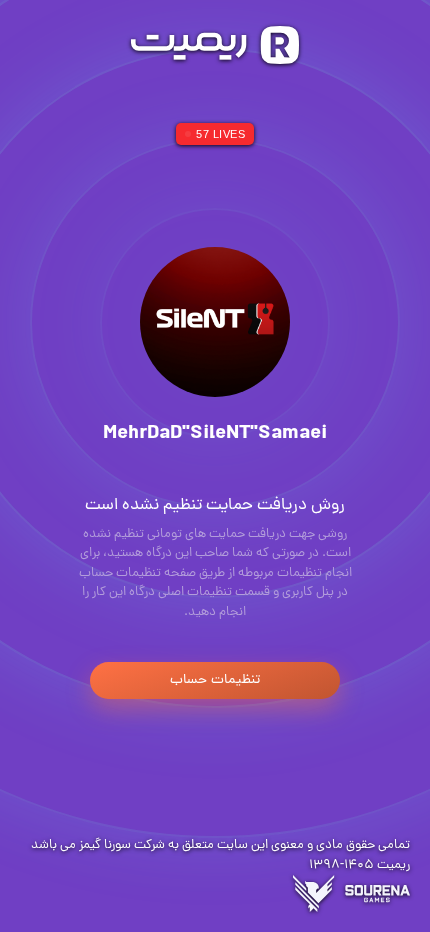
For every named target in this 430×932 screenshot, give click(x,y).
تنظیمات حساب (215, 680)
